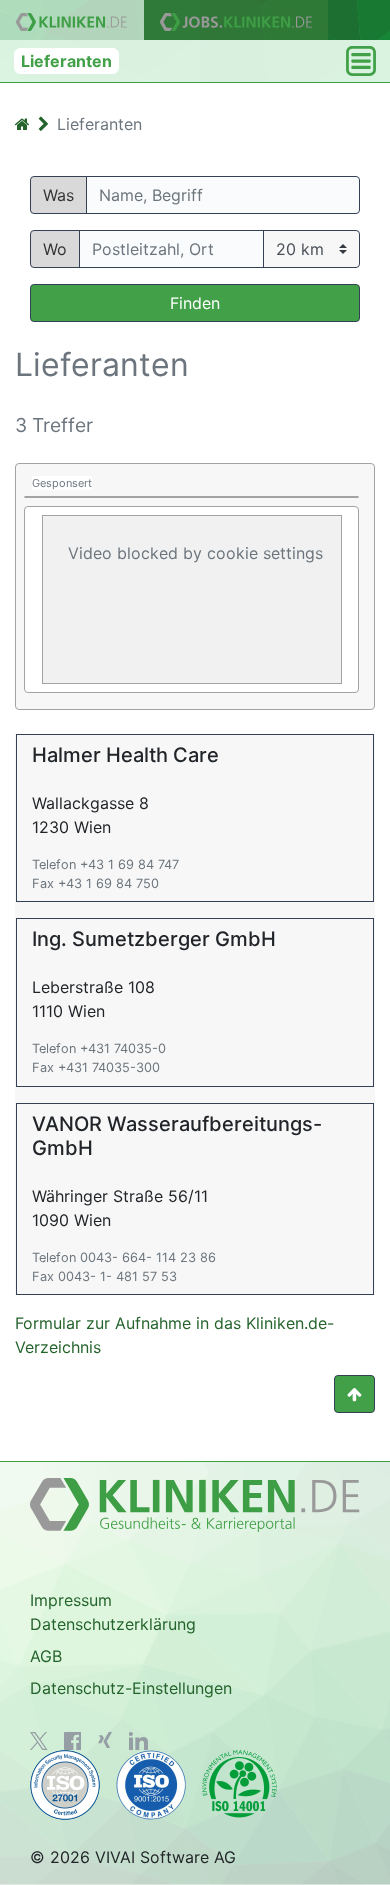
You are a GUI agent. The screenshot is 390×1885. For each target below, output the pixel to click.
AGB (46, 1656)
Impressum (71, 1600)
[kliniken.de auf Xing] (105, 1740)
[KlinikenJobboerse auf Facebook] (73, 1741)
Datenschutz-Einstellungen (131, 1688)
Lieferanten (66, 61)
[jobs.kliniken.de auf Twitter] (39, 1741)
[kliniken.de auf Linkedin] (138, 1741)
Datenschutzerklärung (113, 1624)
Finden (195, 303)
